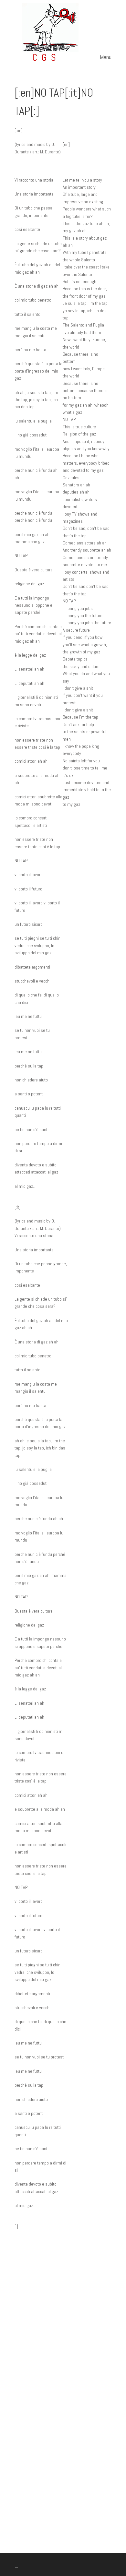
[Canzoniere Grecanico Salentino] (63, 57)
